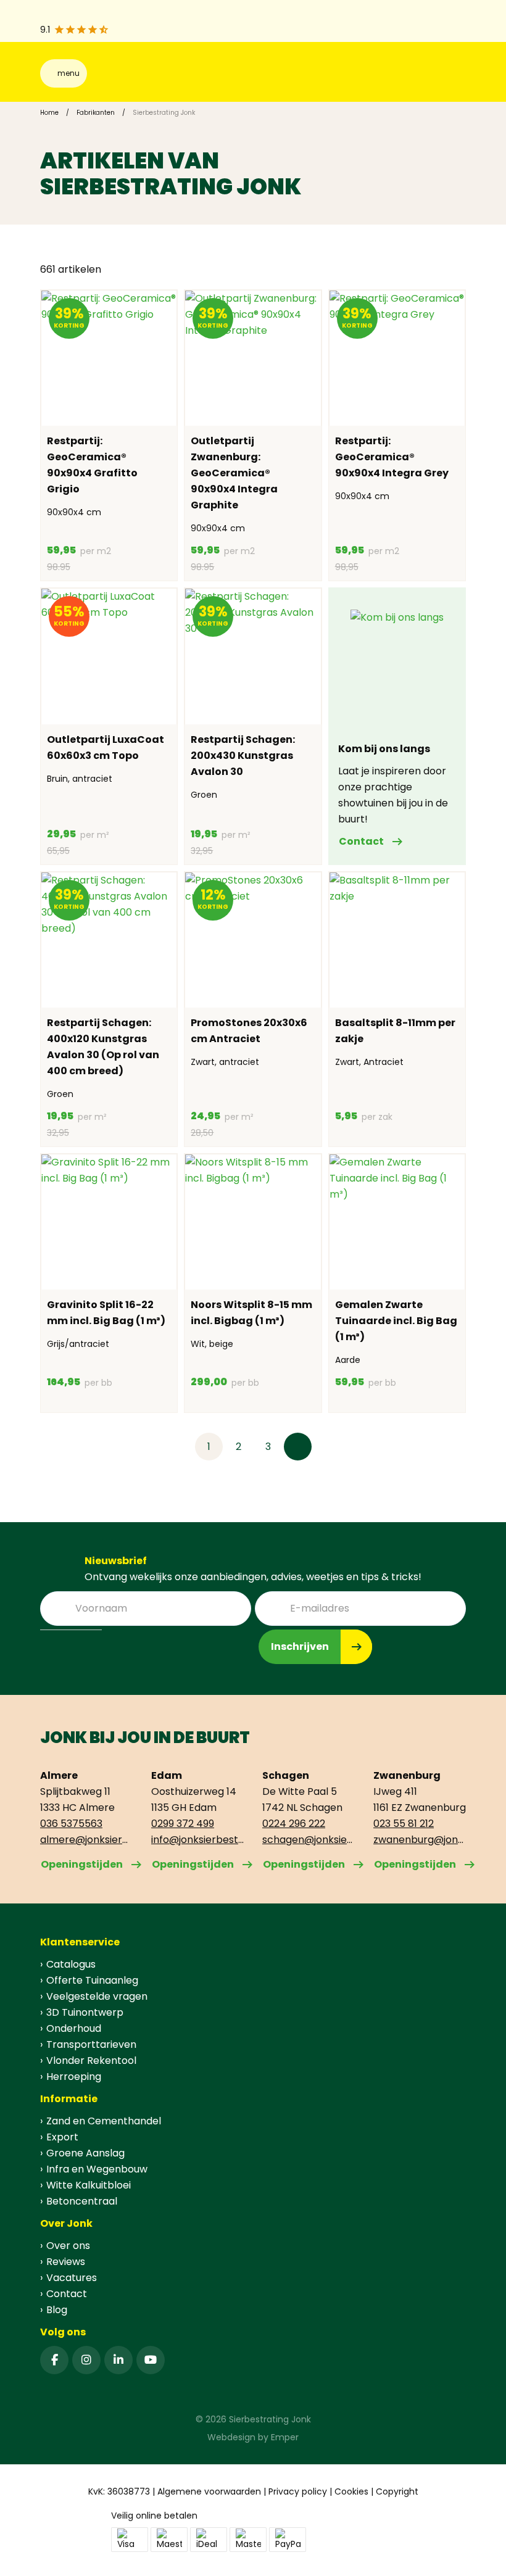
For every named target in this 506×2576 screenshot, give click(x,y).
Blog (57, 2310)
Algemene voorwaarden (209, 2491)
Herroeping (74, 2077)
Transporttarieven (91, 2044)
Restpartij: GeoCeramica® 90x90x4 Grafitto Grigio (92, 465)
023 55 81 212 (404, 1824)
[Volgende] (298, 1447)
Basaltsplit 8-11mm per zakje (395, 1031)
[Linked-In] (118, 2360)
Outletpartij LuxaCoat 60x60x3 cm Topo (106, 748)
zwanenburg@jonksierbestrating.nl (420, 1840)
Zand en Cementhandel (104, 2121)
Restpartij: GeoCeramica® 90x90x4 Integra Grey (392, 457)
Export (62, 2137)
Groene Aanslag (85, 2153)
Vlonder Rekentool (91, 2060)
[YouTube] (151, 2360)
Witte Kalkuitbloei (89, 2185)
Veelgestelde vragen (97, 1996)
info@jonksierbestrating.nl (197, 1840)
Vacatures (72, 2278)
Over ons (68, 2246)
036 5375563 (71, 1824)
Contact (361, 841)
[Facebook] (54, 2360)
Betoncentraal (82, 2201)
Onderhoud (74, 2028)
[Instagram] (86, 2360)
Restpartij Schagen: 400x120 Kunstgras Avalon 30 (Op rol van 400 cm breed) (103, 1047)
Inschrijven (300, 1646)
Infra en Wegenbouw (97, 2169)
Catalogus (71, 1964)
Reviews (66, 2262)
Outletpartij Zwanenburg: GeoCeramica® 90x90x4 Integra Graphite (234, 473)
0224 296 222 (294, 1824)
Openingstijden (82, 1864)
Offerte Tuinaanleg (92, 1980)
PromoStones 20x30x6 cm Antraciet (249, 1031)
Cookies (351, 2491)
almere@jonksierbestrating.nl (86, 1840)
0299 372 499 (183, 1824)
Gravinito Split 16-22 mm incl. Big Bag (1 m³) (106, 1313)
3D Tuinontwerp (85, 2012)
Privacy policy (298, 2491)
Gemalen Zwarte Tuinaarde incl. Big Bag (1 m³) (396, 1321)
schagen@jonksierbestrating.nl (309, 1840)
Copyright (397, 2491)
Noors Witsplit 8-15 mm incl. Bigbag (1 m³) (251, 1313)
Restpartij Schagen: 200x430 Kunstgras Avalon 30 (243, 756)
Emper (285, 2437)
